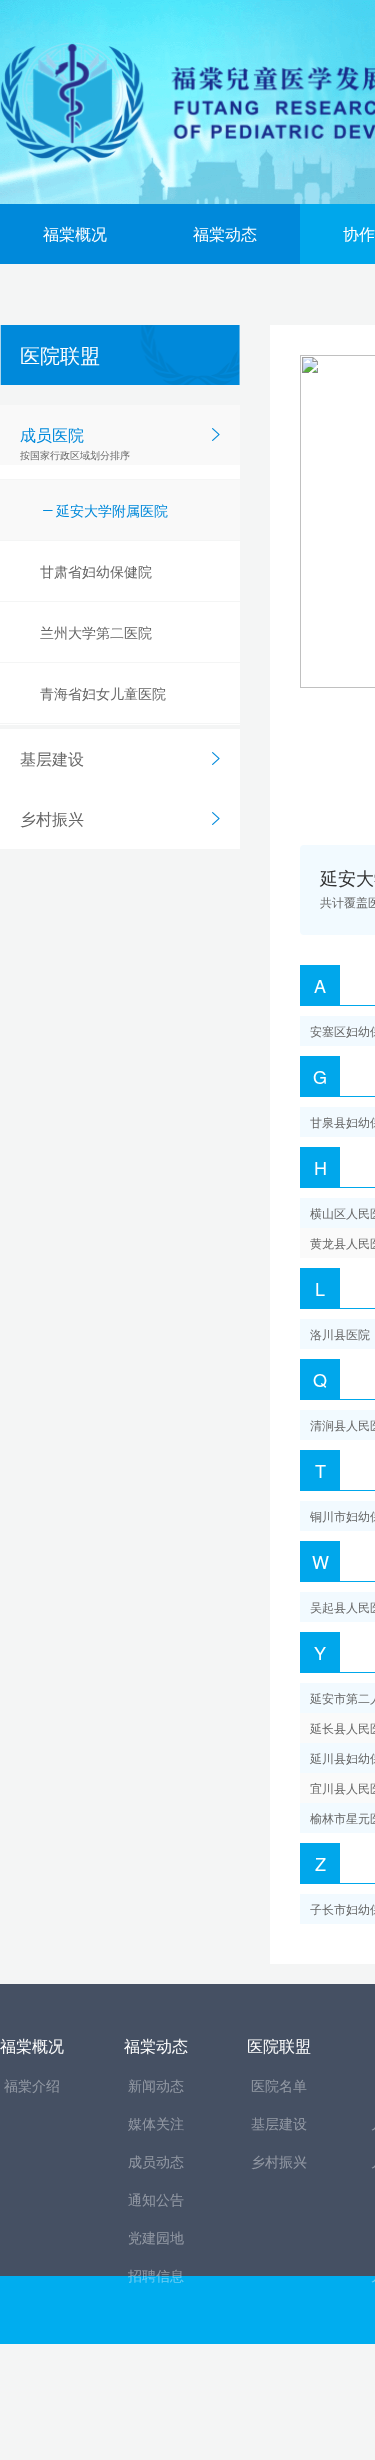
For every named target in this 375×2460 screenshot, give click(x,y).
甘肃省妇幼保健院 (96, 571)
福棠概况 (75, 233)
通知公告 (156, 2199)
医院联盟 (279, 2045)
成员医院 (75, 442)
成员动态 (156, 2161)
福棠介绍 (32, 2085)
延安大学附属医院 (112, 510)
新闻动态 (156, 2085)
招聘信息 (156, 2275)
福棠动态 (225, 233)
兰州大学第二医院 (96, 632)
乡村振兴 (52, 818)
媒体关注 (156, 2123)
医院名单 (279, 2085)
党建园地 (156, 2237)
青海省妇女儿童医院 (103, 693)
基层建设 (52, 758)
